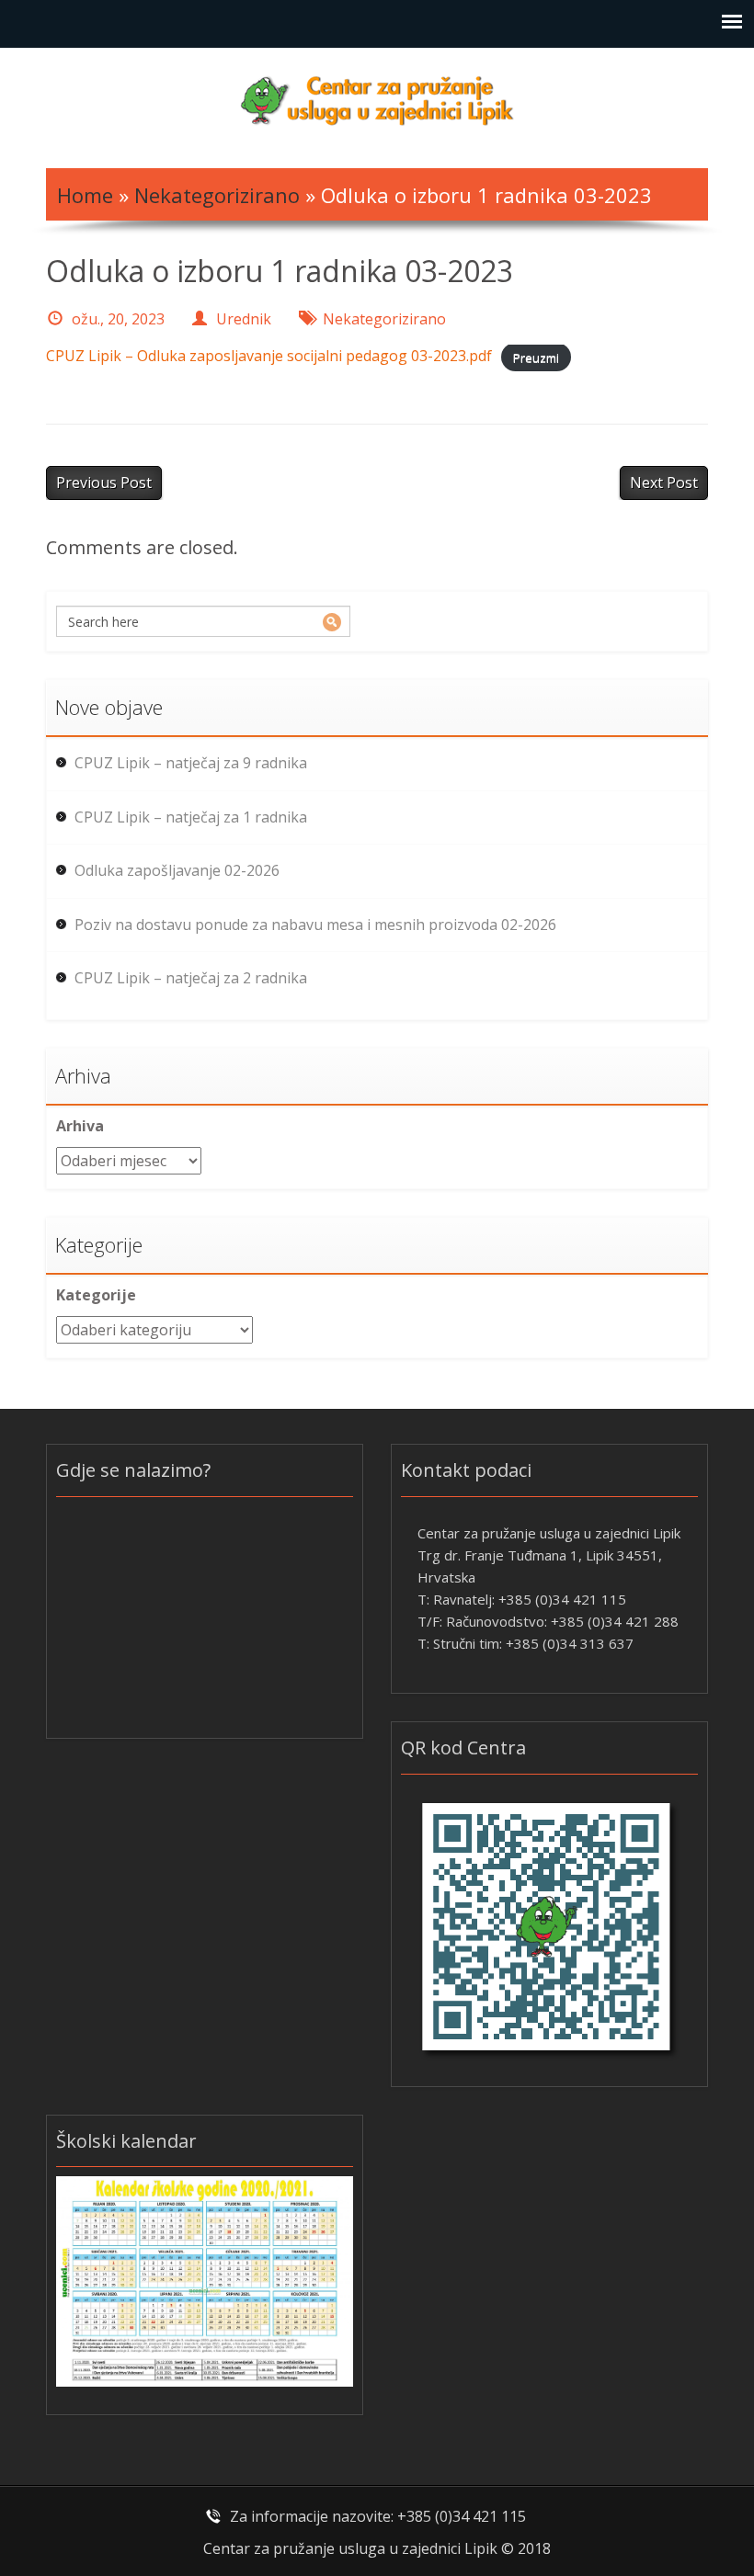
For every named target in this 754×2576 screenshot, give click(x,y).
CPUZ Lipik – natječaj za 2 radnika (191, 978)
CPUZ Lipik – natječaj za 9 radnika (191, 763)
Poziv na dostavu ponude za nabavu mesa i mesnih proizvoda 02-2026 (315, 925)
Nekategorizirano (217, 195)
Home (85, 195)
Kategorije (96, 1295)
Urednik (244, 319)
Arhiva (80, 1126)
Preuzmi (536, 357)
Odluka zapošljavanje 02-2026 (177, 870)
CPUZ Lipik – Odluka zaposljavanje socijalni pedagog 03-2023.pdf (269, 356)
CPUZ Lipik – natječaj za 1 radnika (191, 817)
